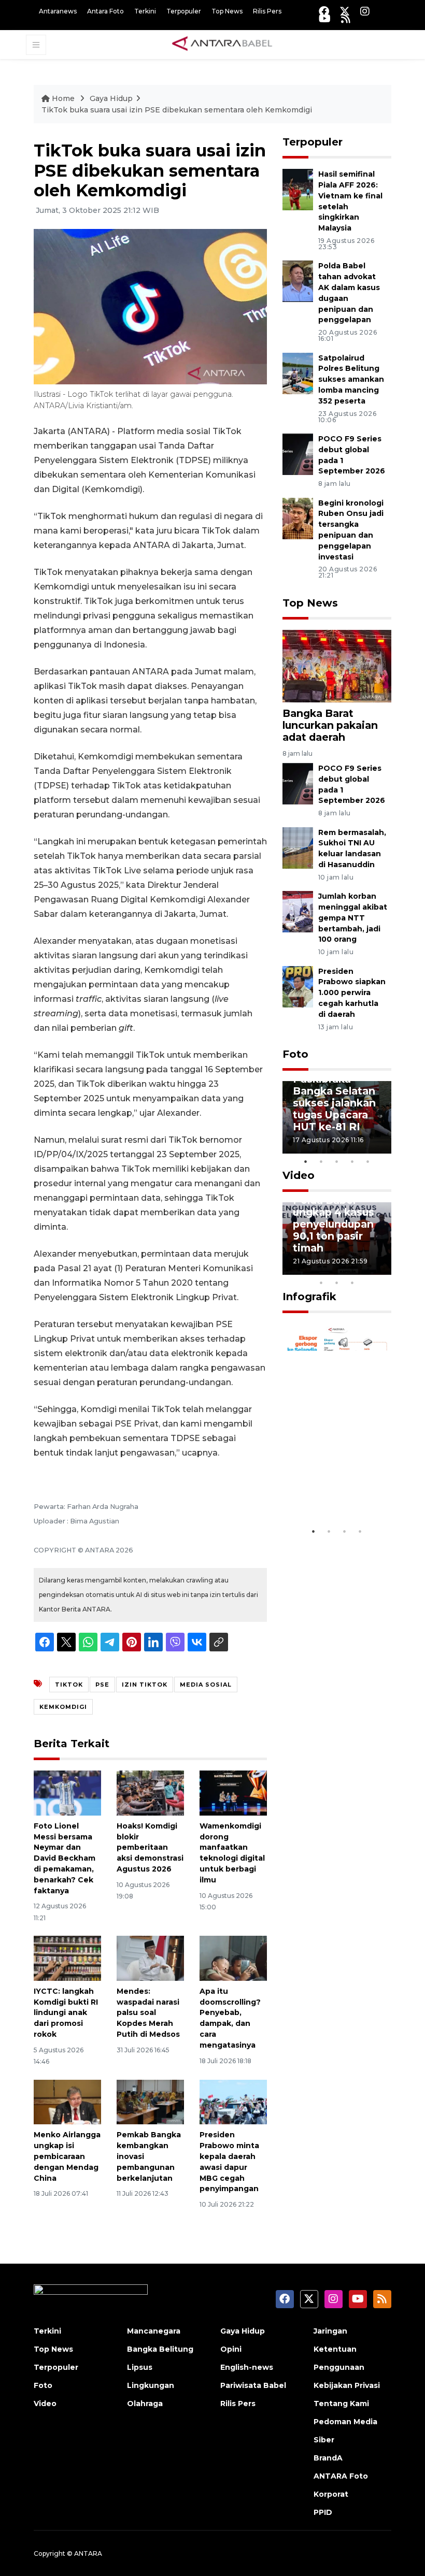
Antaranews (58, 11)
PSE (102, 1685)
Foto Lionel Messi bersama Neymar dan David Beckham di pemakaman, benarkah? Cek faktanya (65, 1858)
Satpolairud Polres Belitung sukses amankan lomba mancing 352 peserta (351, 379)
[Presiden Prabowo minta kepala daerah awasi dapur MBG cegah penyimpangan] (233, 2101)
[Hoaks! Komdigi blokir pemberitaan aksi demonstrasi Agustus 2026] (150, 1793)
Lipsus (140, 2367)
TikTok (69, 1685)
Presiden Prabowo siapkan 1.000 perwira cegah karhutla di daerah (352, 993)
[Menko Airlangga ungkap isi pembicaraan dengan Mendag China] (67, 2101)
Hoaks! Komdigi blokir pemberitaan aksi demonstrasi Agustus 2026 (150, 1847)
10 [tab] (352, 1283)
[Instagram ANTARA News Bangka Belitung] (365, 11)
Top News (227, 11)
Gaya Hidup (111, 98)
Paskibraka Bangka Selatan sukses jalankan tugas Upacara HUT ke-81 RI (334, 1103)
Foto (295, 1054)
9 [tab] (337, 1283)
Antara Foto (105, 11)
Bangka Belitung (160, 2349)
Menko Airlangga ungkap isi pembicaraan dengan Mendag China (67, 2156)
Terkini (145, 11)
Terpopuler (184, 11)
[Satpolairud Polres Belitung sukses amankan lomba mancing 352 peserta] (298, 373)
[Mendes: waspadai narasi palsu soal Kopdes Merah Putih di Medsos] (150, 1958)
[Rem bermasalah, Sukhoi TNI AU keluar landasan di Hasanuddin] (298, 847)
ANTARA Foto (341, 2476)
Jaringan (330, 2331)
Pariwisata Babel (253, 2385)
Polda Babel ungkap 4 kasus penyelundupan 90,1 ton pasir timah (334, 1224)
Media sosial (206, 1685)
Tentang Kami (341, 2404)
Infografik (309, 1297)
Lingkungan (151, 2385)
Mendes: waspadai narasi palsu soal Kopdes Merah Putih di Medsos (148, 2013)
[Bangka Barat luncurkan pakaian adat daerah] (337, 665)
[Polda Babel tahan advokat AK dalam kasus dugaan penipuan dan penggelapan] (298, 281)
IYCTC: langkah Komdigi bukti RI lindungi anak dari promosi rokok (66, 2013)
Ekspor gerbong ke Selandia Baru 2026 (337, 1484)
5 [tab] (368, 1161)
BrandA (328, 2458)
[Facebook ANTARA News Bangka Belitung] (324, 11)
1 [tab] (306, 1161)
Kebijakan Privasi (347, 2385)
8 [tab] (321, 1283)
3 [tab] (337, 1161)
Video (299, 1175)
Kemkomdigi (63, 1707)
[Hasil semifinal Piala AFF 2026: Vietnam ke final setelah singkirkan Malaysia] (298, 189)
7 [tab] (384, 1269)
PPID (323, 2512)
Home (63, 98)
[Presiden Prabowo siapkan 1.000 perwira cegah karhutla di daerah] (298, 986)
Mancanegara (154, 2331)
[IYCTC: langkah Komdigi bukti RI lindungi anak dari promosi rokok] (67, 1958)
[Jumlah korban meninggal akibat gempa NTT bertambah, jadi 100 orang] (298, 911)
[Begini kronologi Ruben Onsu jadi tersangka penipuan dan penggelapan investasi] (298, 518)
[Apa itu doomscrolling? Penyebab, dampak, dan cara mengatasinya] (233, 1958)
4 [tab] (352, 1161)
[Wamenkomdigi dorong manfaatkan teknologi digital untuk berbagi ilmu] (233, 1793)
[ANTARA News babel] (222, 44)
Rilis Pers (267, 11)
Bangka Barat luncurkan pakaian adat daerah (330, 725)
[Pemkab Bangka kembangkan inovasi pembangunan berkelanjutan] (150, 2101)
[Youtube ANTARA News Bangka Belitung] (325, 18)
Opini (231, 2349)
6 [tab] (368, 1269)
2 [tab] (321, 1161)
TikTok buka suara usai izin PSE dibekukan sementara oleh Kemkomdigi (177, 110)
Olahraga (145, 2404)
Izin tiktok (145, 1685)
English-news (247, 2367)
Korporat (331, 2494)
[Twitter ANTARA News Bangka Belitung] (345, 11)
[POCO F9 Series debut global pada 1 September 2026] (298, 454)
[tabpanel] (337, 1117)
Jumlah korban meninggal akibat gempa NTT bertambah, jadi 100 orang (353, 918)
